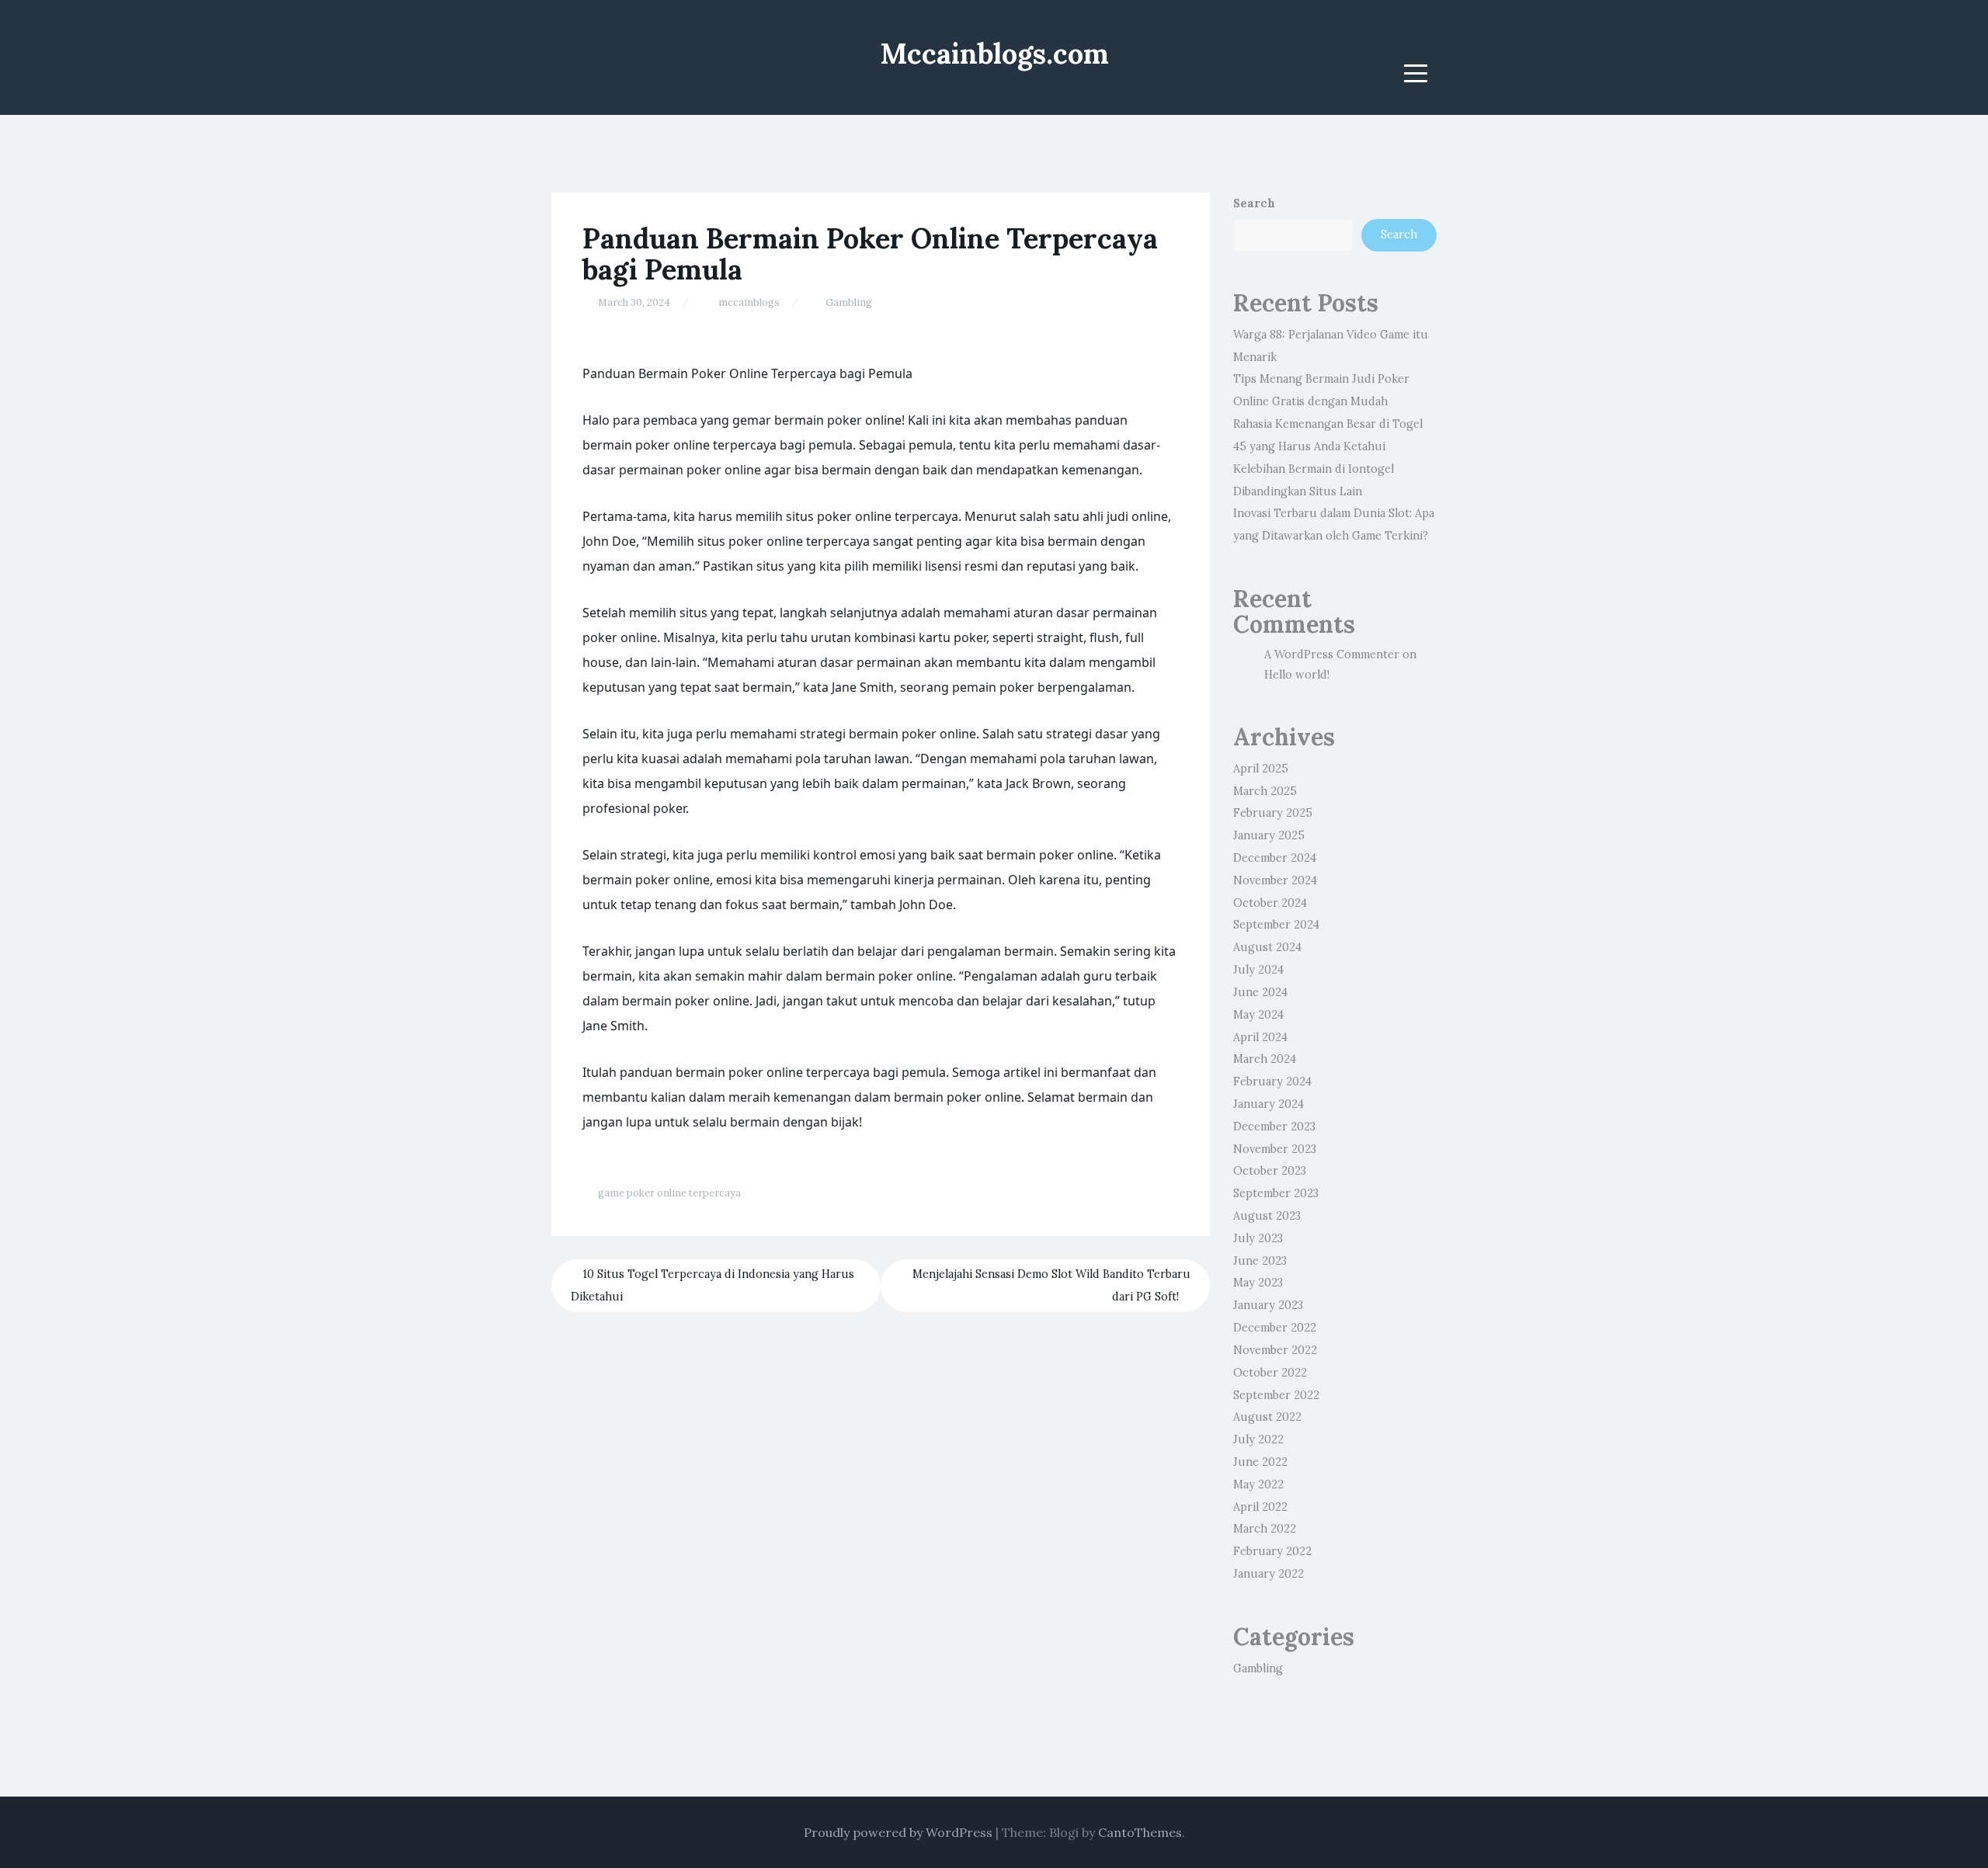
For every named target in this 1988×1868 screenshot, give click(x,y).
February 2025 (1273, 813)
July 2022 (1258, 1439)
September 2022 (1276, 1395)
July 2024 (1258, 970)
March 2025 (1265, 791)
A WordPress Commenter (1332, 654)
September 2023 (1276, 1193)
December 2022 (1275, 1328)
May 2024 (1258, 1015)
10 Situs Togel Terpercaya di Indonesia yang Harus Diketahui (712, 1285)
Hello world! (1297, 675)
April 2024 (1260, 1037)
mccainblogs (749, 302)
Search (1254, 203)
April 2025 (1261, 769)
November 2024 (1275, 880)
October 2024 (1270, 903)
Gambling (849, 302)
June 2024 (1260, 992)
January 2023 (1268, 1305)
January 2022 (1269, 1574)
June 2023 (1260, 1261)
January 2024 (1269, 1104)
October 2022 (1270, 1373)
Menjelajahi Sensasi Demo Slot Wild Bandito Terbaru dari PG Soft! (1051, 1285)
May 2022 (1258, 1484)
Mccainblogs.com (994, 54)
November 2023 (1275, 1149)
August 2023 (1267, 1216)
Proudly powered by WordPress (898, 1832)
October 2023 (1270, 1171)
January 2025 (1269, 835)
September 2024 (1276, 925)
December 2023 (1274, 1127)
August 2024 (1267, 947)
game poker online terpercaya (669, 1193)
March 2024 (1265, 1059)
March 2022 (1265, 1529)
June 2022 (1260, 1462)
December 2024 (1275, 858)
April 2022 (1260, 1507)
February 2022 (1272, 1551)
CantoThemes (1140, 1832)
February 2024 (1272, 1082)
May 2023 (1258, 1283)
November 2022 (1275, 1350)
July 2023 (1258, 1238)
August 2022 (1267, 1417)
